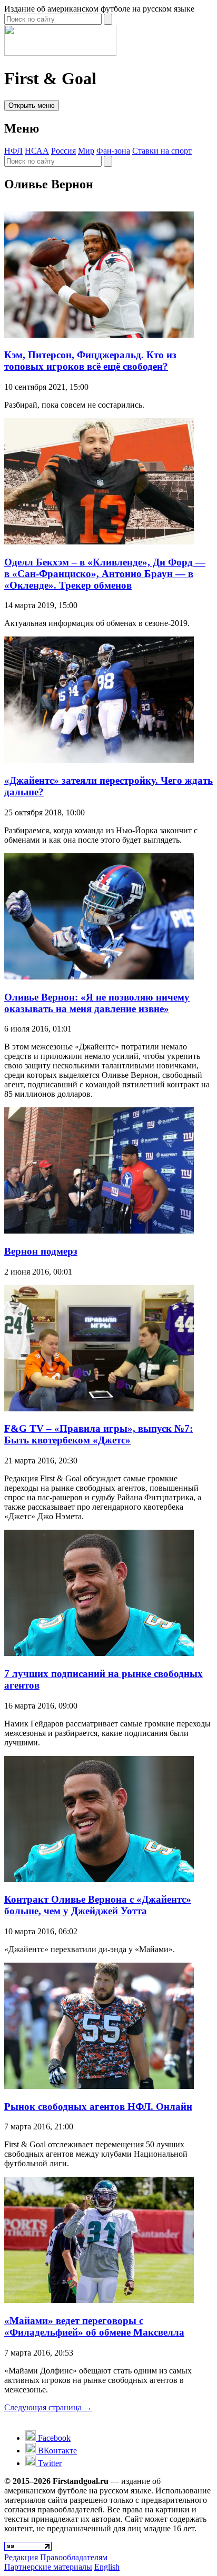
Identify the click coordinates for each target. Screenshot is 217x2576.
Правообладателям (74, 2557)
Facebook (53, 2438)
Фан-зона (113, 151)
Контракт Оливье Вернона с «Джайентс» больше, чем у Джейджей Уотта (98, 1905)
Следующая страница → (48, 2407)
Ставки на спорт (162, 151)
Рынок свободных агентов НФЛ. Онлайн (98, 2107)
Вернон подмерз (41, 1251)
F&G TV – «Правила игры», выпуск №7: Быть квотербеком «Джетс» (98, 1434)
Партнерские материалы (48, 2567)
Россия (63, 151)
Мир (86, 151)
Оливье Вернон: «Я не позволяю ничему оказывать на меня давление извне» (97, 1003)
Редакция (21, 2557)
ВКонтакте (56, 2451)
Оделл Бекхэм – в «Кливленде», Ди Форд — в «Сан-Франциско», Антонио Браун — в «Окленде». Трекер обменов (105, 574)
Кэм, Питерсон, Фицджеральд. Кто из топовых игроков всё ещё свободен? (90, 361)
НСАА (37, 151)
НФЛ (13, 151)
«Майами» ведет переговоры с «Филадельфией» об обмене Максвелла (94, 2326)
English (107, 2567)
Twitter (49, 2463)
